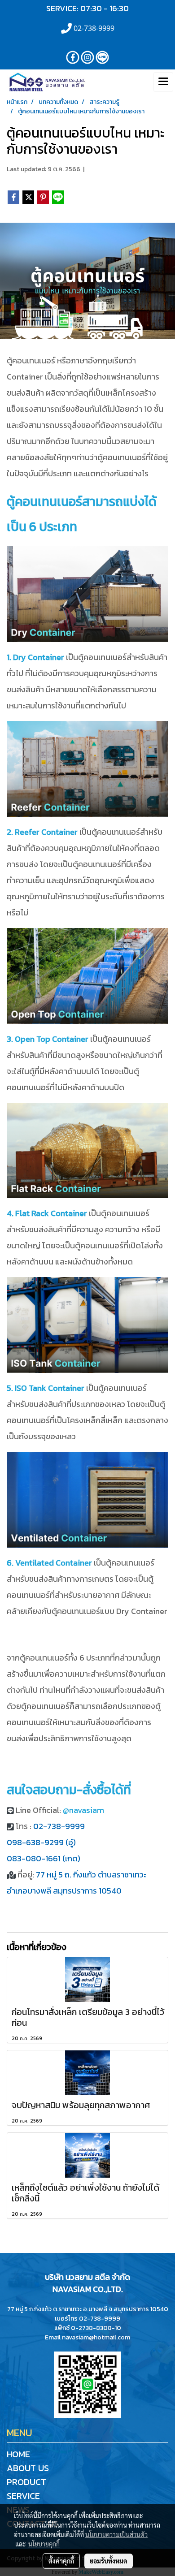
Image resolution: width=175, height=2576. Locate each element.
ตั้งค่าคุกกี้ (61, 2561)
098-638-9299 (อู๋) (41, 1842)
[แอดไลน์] (87, 2384)
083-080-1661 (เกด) (44, 1858)
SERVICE (23, 2496)
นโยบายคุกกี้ (44, 2544)
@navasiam (83, 1810)
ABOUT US (28, 2468)
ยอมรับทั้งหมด (109, 2561)
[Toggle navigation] (163, 82)
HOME (18, 2454)
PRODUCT (26, 2482)
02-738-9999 (59, 1826)
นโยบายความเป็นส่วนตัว (116, 2534)
